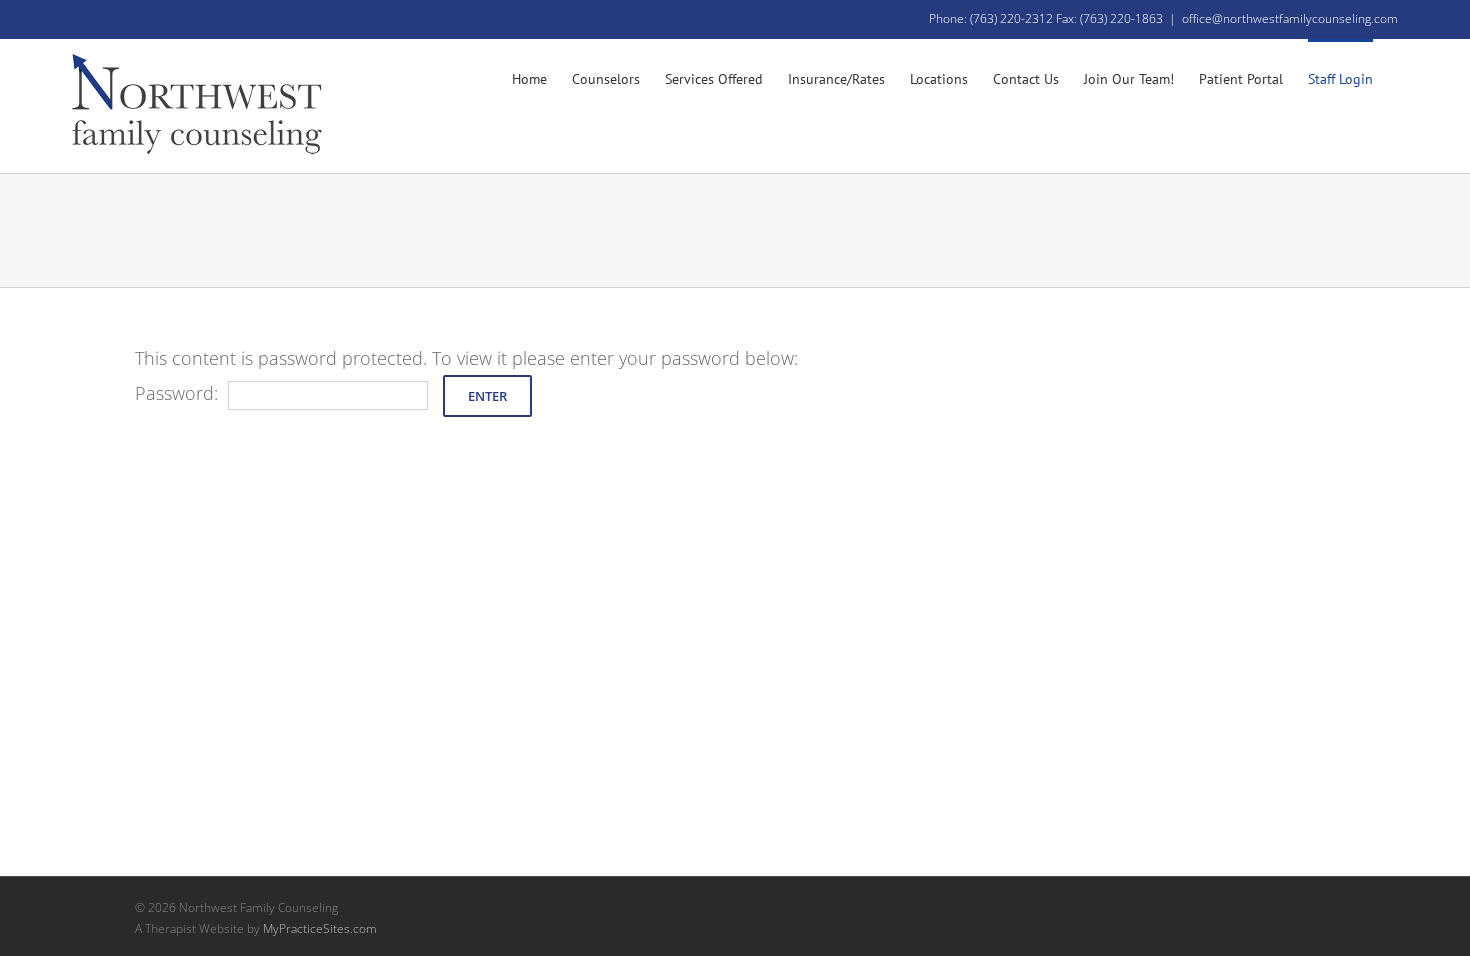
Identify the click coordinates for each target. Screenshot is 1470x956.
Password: (176, 393)
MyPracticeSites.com (320, 928)
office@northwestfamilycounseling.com (1290, 18)
